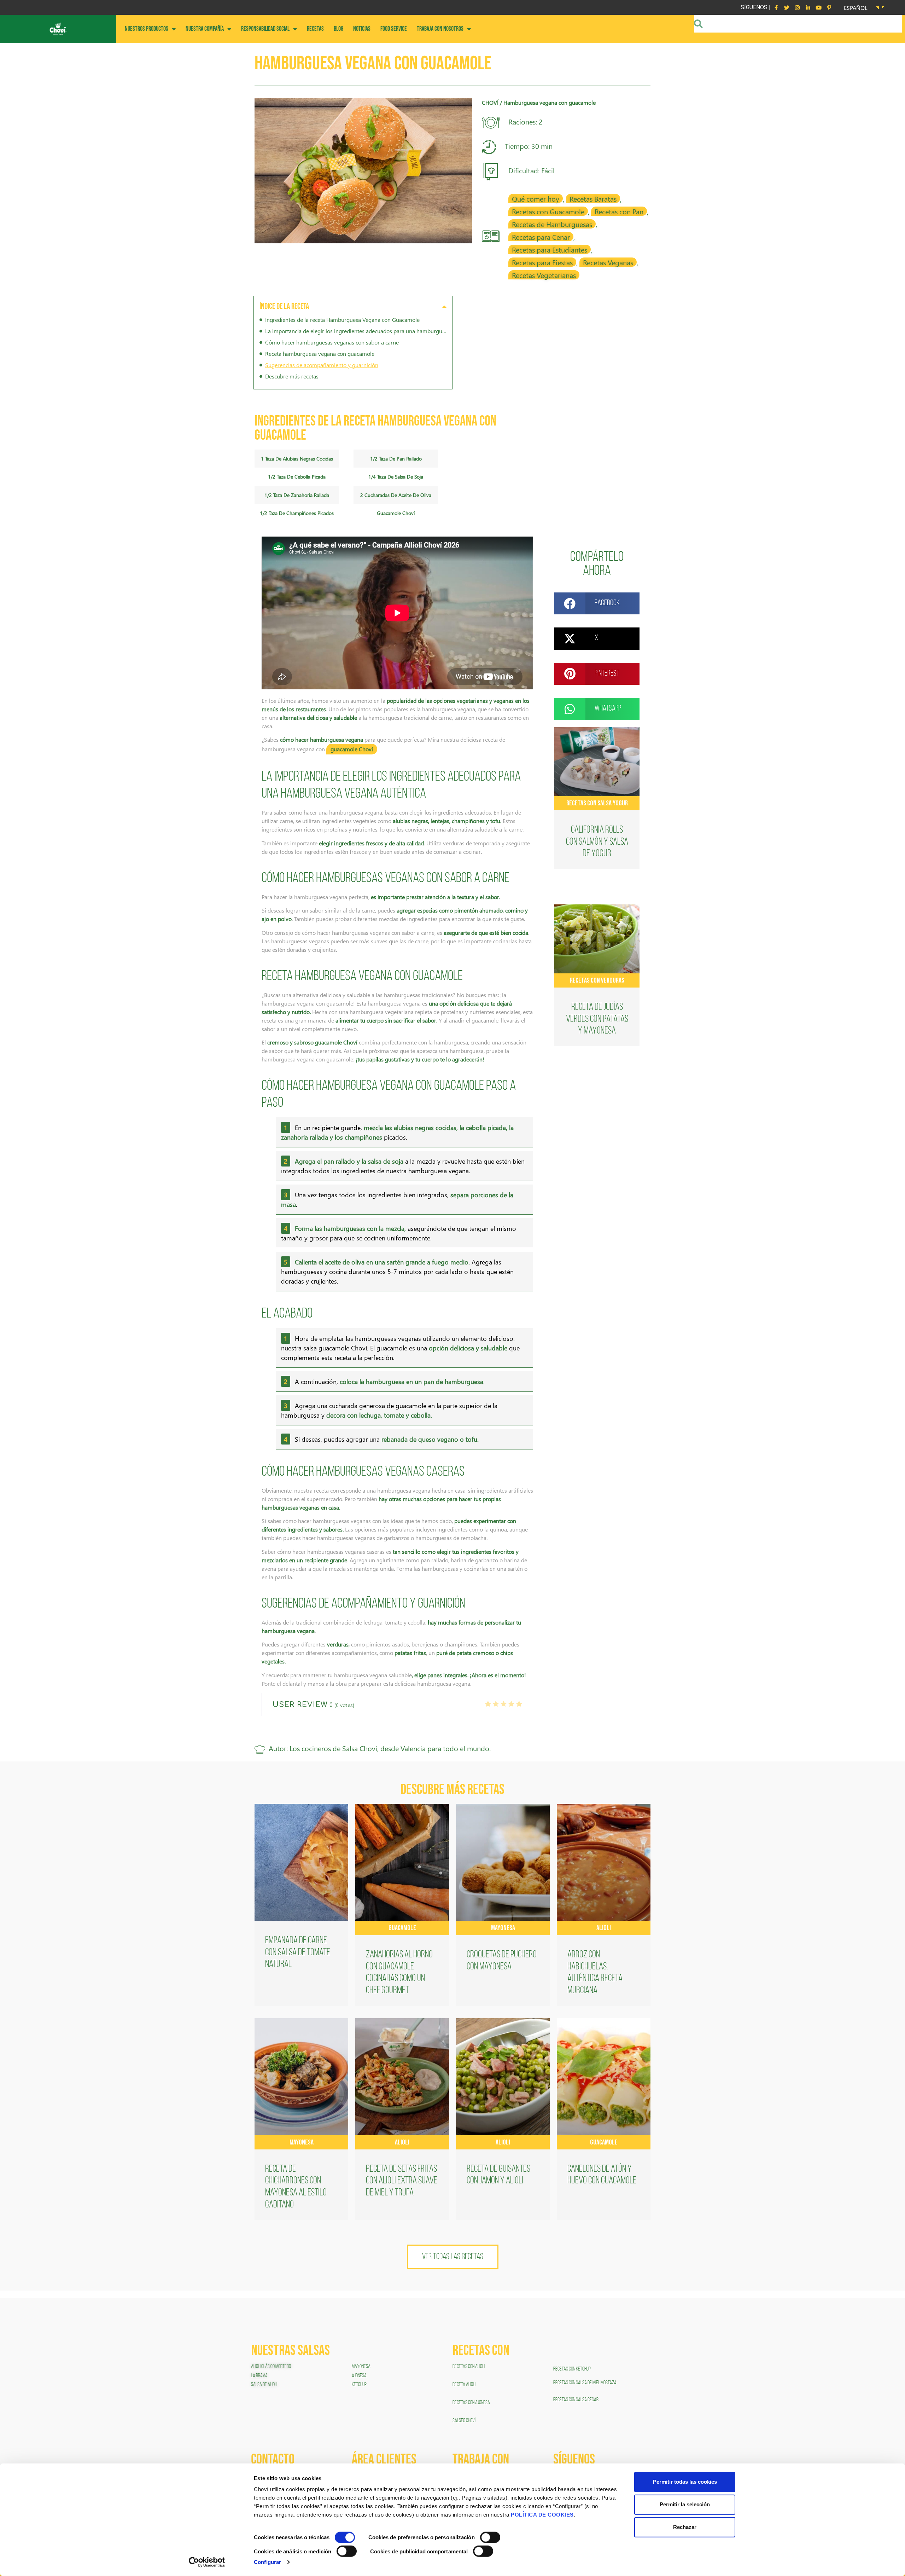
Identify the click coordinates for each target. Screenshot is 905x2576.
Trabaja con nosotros (440, 29)
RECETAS (315, 29)
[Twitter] (787, 7)
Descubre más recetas (292, 376)
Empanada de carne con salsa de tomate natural (298, 1953)
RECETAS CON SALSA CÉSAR (576, 2400)
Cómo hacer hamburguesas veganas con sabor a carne (332, 342)
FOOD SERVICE (394, 29)
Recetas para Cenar (541, 237)
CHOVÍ (490, 102)
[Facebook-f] (776, 7)
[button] (444, 306)
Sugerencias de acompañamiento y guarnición (322, 365)
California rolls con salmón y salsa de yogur (597, 842)
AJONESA (359, 2376)
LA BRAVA (259, 2376)
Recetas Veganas (608, 262)
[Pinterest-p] (829, 7)
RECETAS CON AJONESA (472, 2403)
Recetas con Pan (619, 211)
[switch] (490, 2537)
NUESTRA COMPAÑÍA (205, 29)
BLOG (338, 29)
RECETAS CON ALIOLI (469, 2367)
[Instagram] (797, 7)
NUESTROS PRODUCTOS (147, 29)
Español (856, 8)
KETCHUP (359, 2385)
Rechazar (685, 2527)
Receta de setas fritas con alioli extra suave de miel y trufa (402, 2181)
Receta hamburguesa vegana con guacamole (320, 354)
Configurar (267, 2562)
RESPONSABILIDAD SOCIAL (265, 29)
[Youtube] (818, 7)
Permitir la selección (685, 2504)
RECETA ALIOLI (464, 2385)
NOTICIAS (362, 29)
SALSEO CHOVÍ (464, 2421)
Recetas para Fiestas (542, 262)
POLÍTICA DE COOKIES (542, 2515)
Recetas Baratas (593, 198)
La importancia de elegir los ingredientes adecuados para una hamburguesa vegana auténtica (356, 331)
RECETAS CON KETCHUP (572, 2369)
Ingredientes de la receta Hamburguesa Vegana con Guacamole (342, 320)
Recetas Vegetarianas (544, 275)
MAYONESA (361, 2367)
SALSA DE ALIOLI (264, 2385)
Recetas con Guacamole (548, 211)
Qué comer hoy (536, 198)
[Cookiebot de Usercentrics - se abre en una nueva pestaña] (207, 2562)
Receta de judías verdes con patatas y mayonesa (597, 1019)
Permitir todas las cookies (685, 2482)
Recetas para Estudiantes (550, 249)
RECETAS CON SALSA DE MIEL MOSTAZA (585, 2383)
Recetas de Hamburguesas (552, 224)
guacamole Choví (352, 749)
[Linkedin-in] (808, 7)
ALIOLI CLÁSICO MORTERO (271, 2367)
